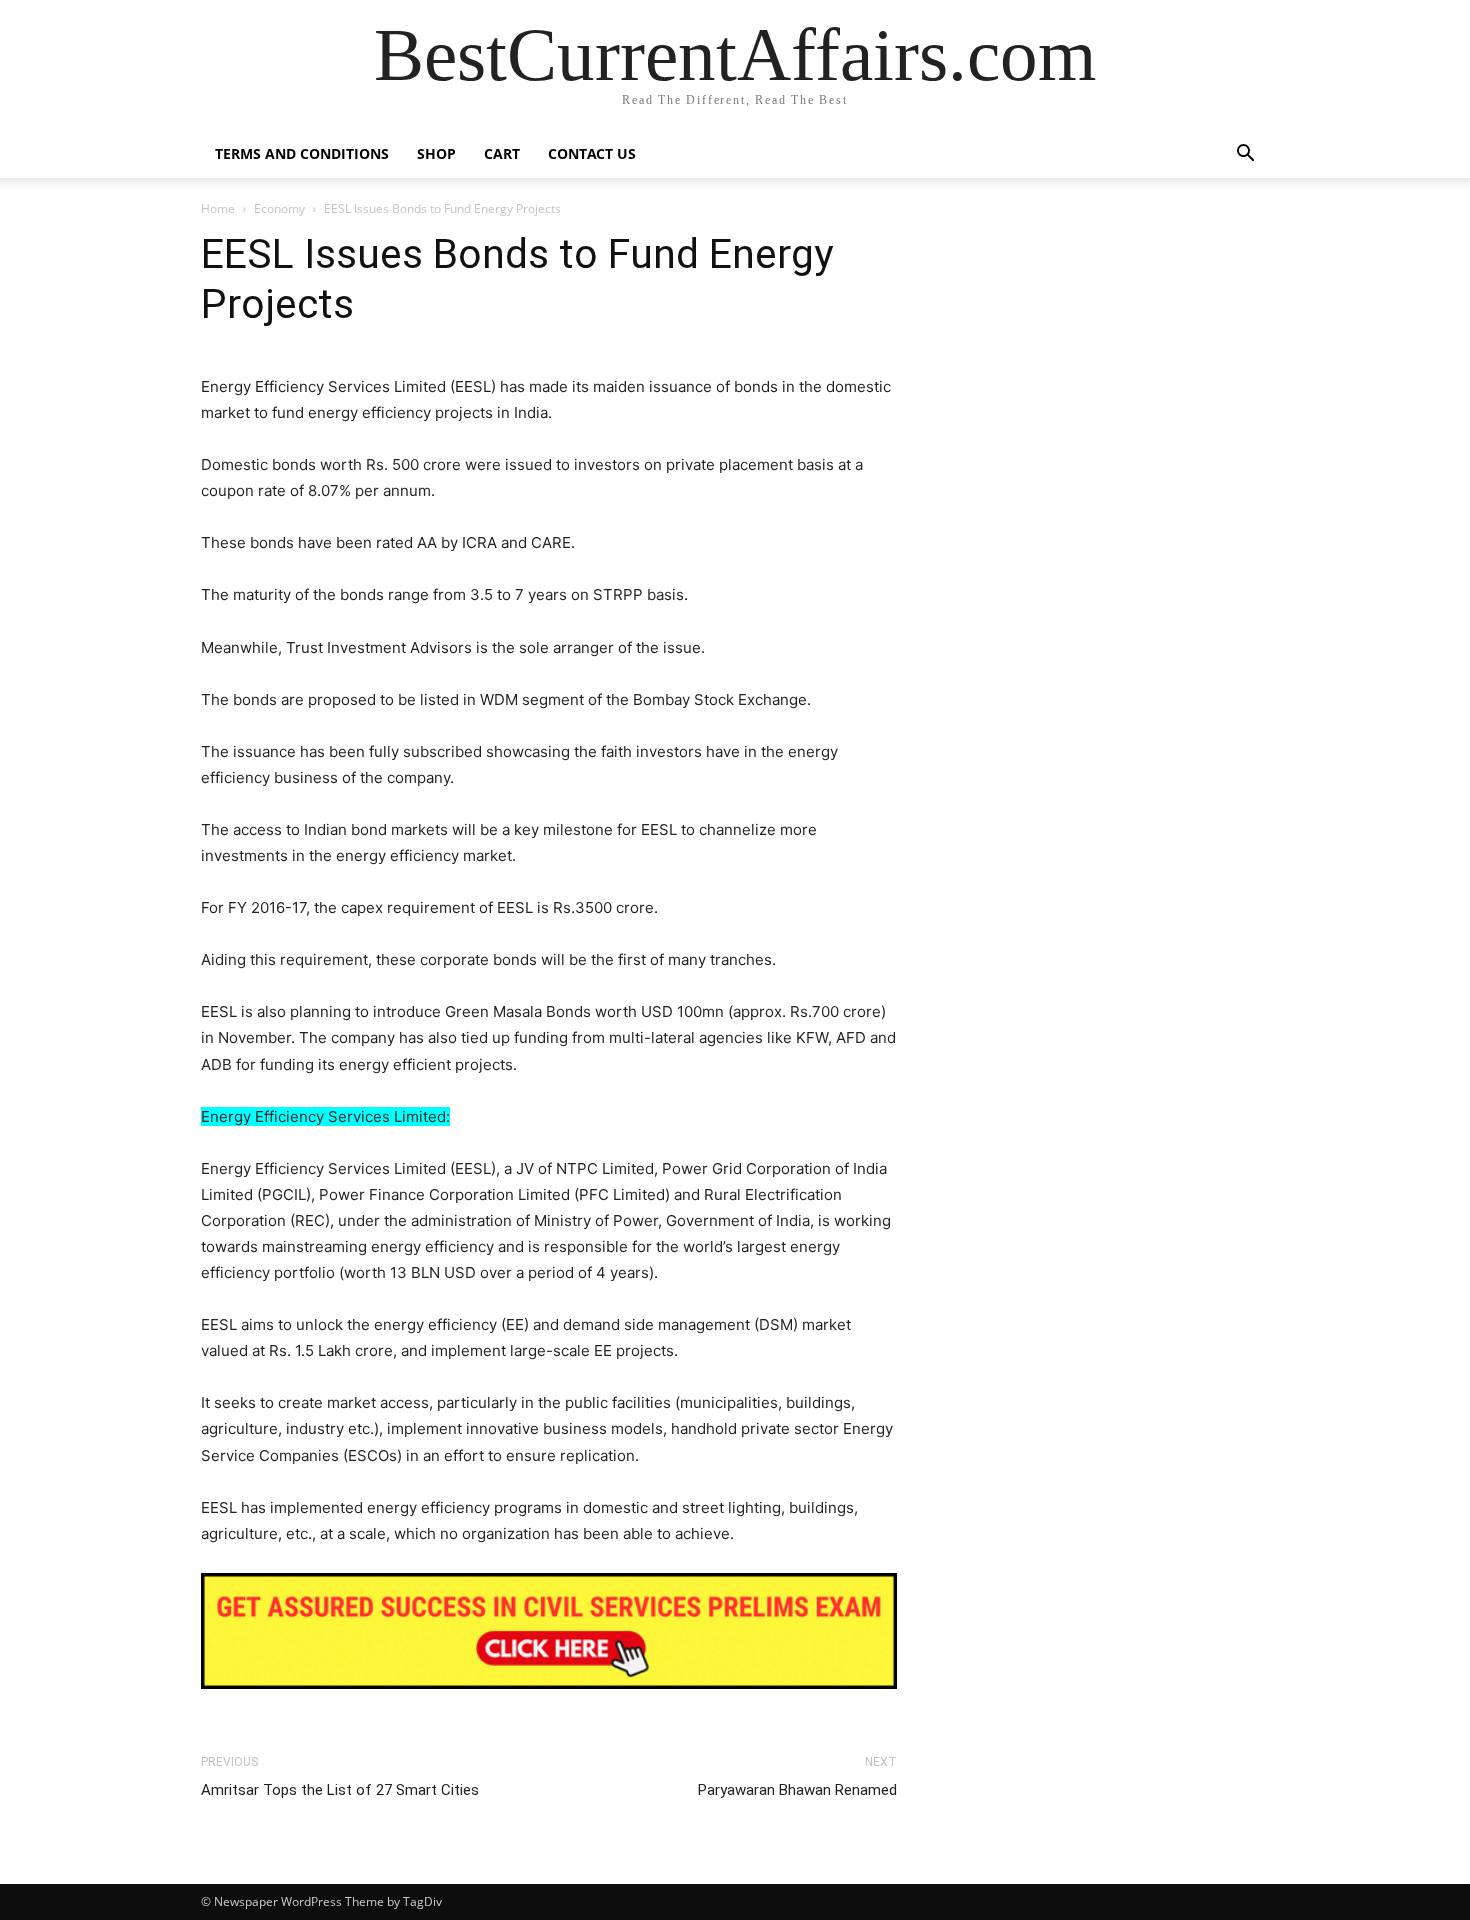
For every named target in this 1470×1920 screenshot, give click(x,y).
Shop (436, 153)
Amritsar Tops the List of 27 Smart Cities (340, 1790)
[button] (1245, 155)
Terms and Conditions (302, 153)
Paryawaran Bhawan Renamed (797, 1790)
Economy (279, 208)
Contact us (592, 153)
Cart (502, 153)
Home (218, 208)
